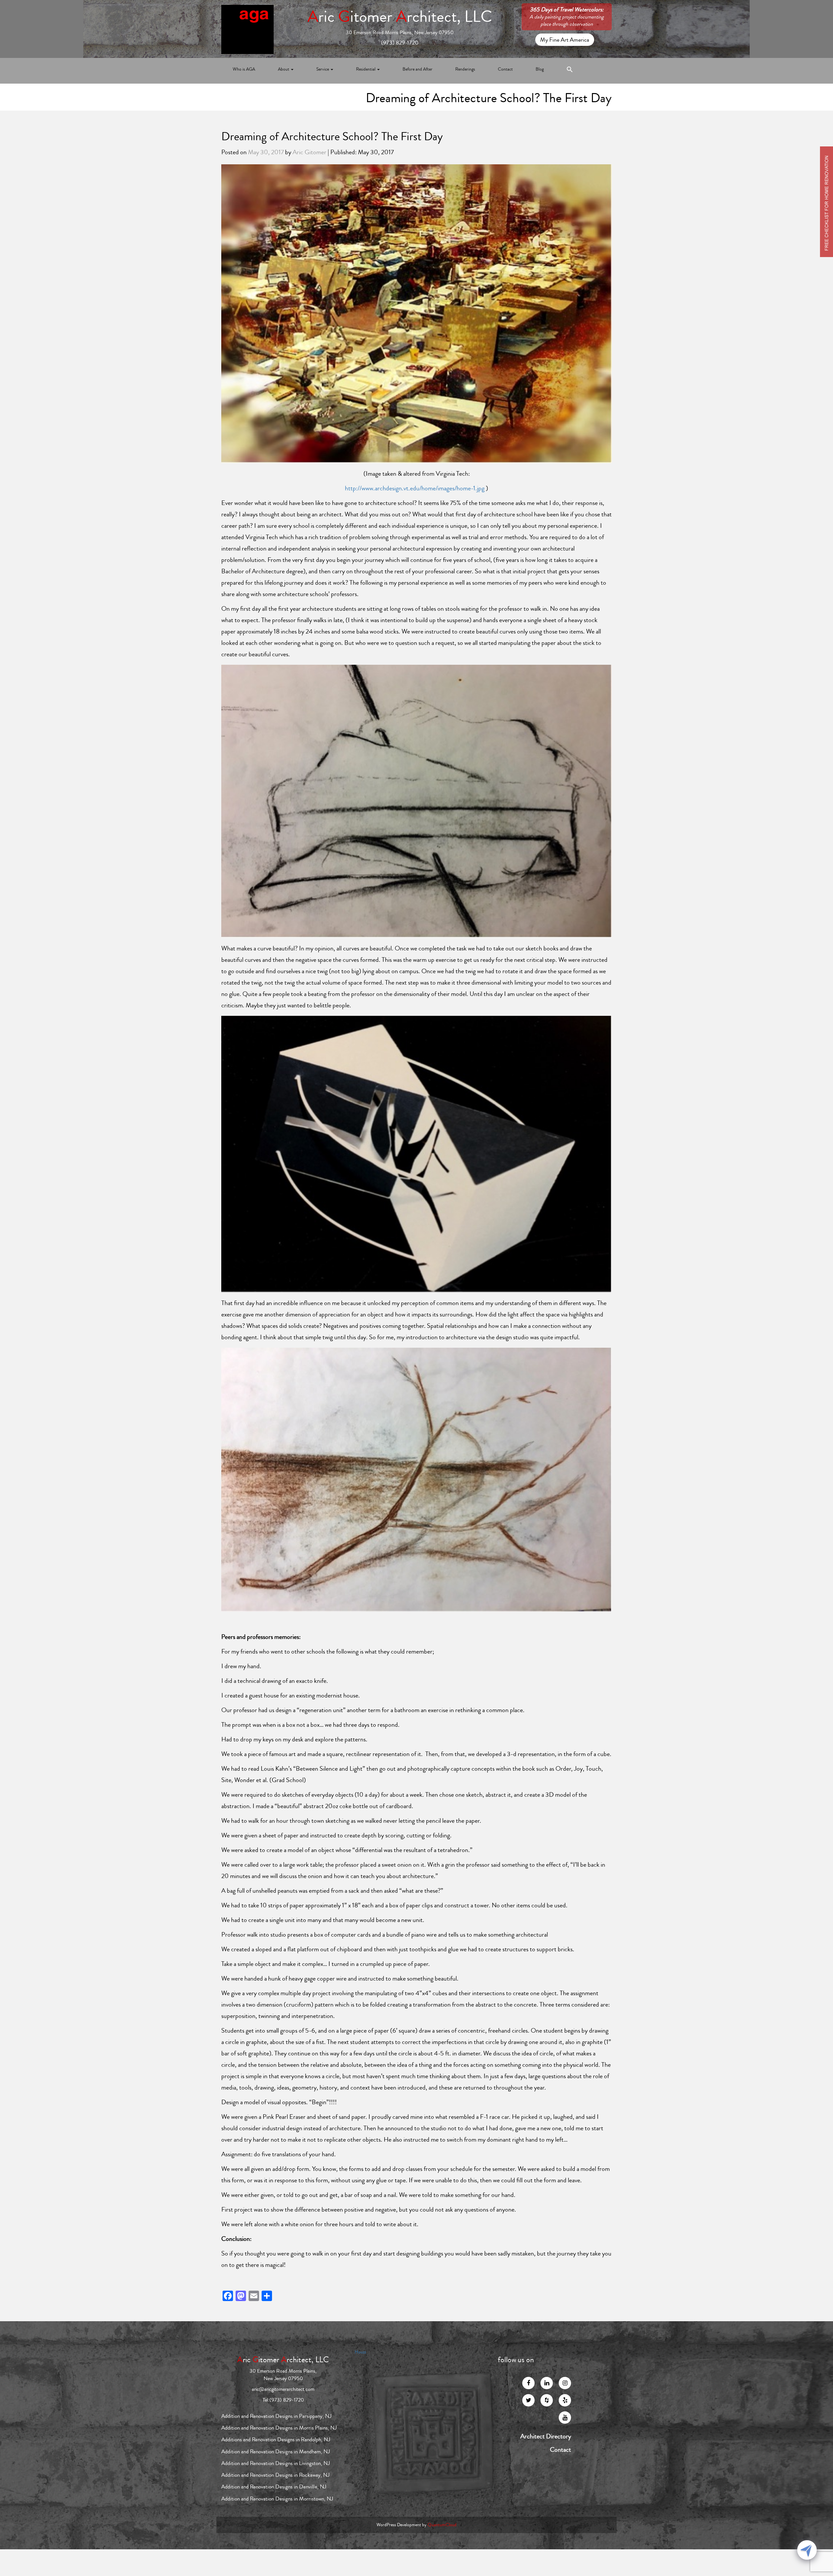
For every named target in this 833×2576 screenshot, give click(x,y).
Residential (366, 69)
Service (323, 69)
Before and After (417, 69)
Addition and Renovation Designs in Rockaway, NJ (275, 2475)
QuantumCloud (442, 2525)
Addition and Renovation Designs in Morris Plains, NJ (279, 2428)
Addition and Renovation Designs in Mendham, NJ (276, 2452)
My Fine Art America (565, 40)
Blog (540, 69)
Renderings (465, 69)
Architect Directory (546, 2436)
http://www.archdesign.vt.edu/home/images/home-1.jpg (415, 488)
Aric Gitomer (309, 152)
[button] (570, 71)
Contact (505, 69)
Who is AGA (244, 69)
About (284, 69)
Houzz (360, 2352)
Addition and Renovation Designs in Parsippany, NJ (276, 2416)
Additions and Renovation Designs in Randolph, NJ (276, 2440)
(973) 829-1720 (400, 43)
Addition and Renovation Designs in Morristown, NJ (277, 2499)
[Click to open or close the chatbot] (807, 2550)
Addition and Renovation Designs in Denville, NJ (274, 2487)
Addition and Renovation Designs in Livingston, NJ (276, 2463)
